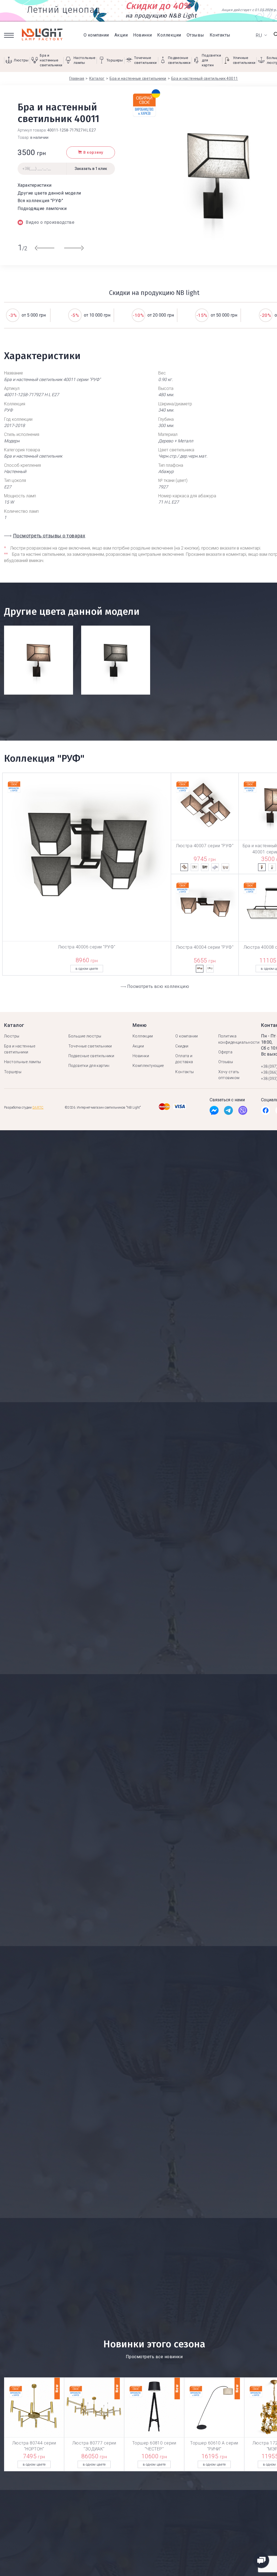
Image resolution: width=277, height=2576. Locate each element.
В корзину (93, 152)
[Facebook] (214, 1112)
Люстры (12, 1036)
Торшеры (13, 1072)
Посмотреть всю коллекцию (158, 986)
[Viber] (243, 1112)
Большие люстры (85, 1036)
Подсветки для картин (89, 1066)
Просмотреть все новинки (154, 2357)
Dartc (38, 1108)
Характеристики (35, 185)
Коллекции (169, 35)
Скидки (182, 1046)
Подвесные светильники (91, 1056)
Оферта (225, 1052)
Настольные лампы (23, 1062)
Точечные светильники (90, 1046)
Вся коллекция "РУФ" (40, 201)
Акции (121, 35)
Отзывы (195, 35)
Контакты (220, 35)
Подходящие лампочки (42, 208)
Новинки (142, 35)
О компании (96, 35)
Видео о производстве (50, 222)
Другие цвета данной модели (49, 193)
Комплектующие (148, 1066)
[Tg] (228, 1112)
